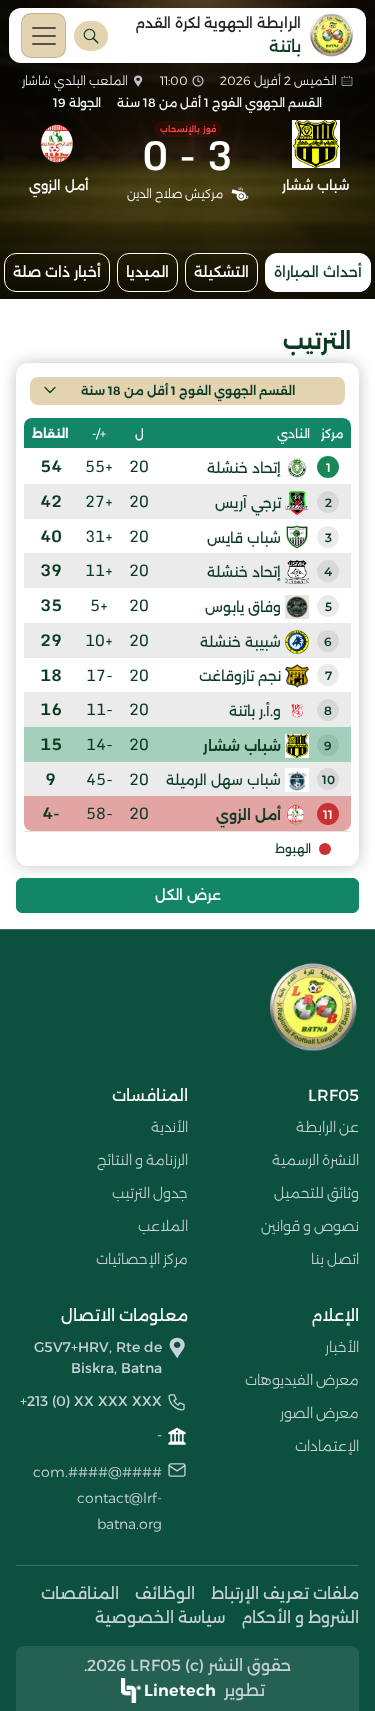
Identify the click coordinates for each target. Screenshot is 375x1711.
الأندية (169, 1127)
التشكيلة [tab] (221, 272)
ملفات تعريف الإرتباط (285, 1593)
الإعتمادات (327, 1446)
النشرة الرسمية (315, 1160)
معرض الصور (319, 1413)
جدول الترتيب (150, 1193)
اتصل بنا (335, 1259)
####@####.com (97, 1472)
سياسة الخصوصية (160, 1617)
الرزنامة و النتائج (142, 1160)
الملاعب (163, 1226)
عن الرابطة (327, 1127)
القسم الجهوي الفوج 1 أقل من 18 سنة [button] (188, 390)
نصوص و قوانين (310, 1226)
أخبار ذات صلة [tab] (57, 272)
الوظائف (165, 1593)
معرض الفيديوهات (302, 1380)
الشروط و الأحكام (300, 1617)
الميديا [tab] (147, 272)
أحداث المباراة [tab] (318, 272)
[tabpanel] (187, 612)
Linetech (180, 1690)
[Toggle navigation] (43, 35)
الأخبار (342, 1347)
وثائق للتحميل (316, 1193)
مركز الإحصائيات (142, 1259)
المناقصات (80, 1593)
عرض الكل (188, 895)
